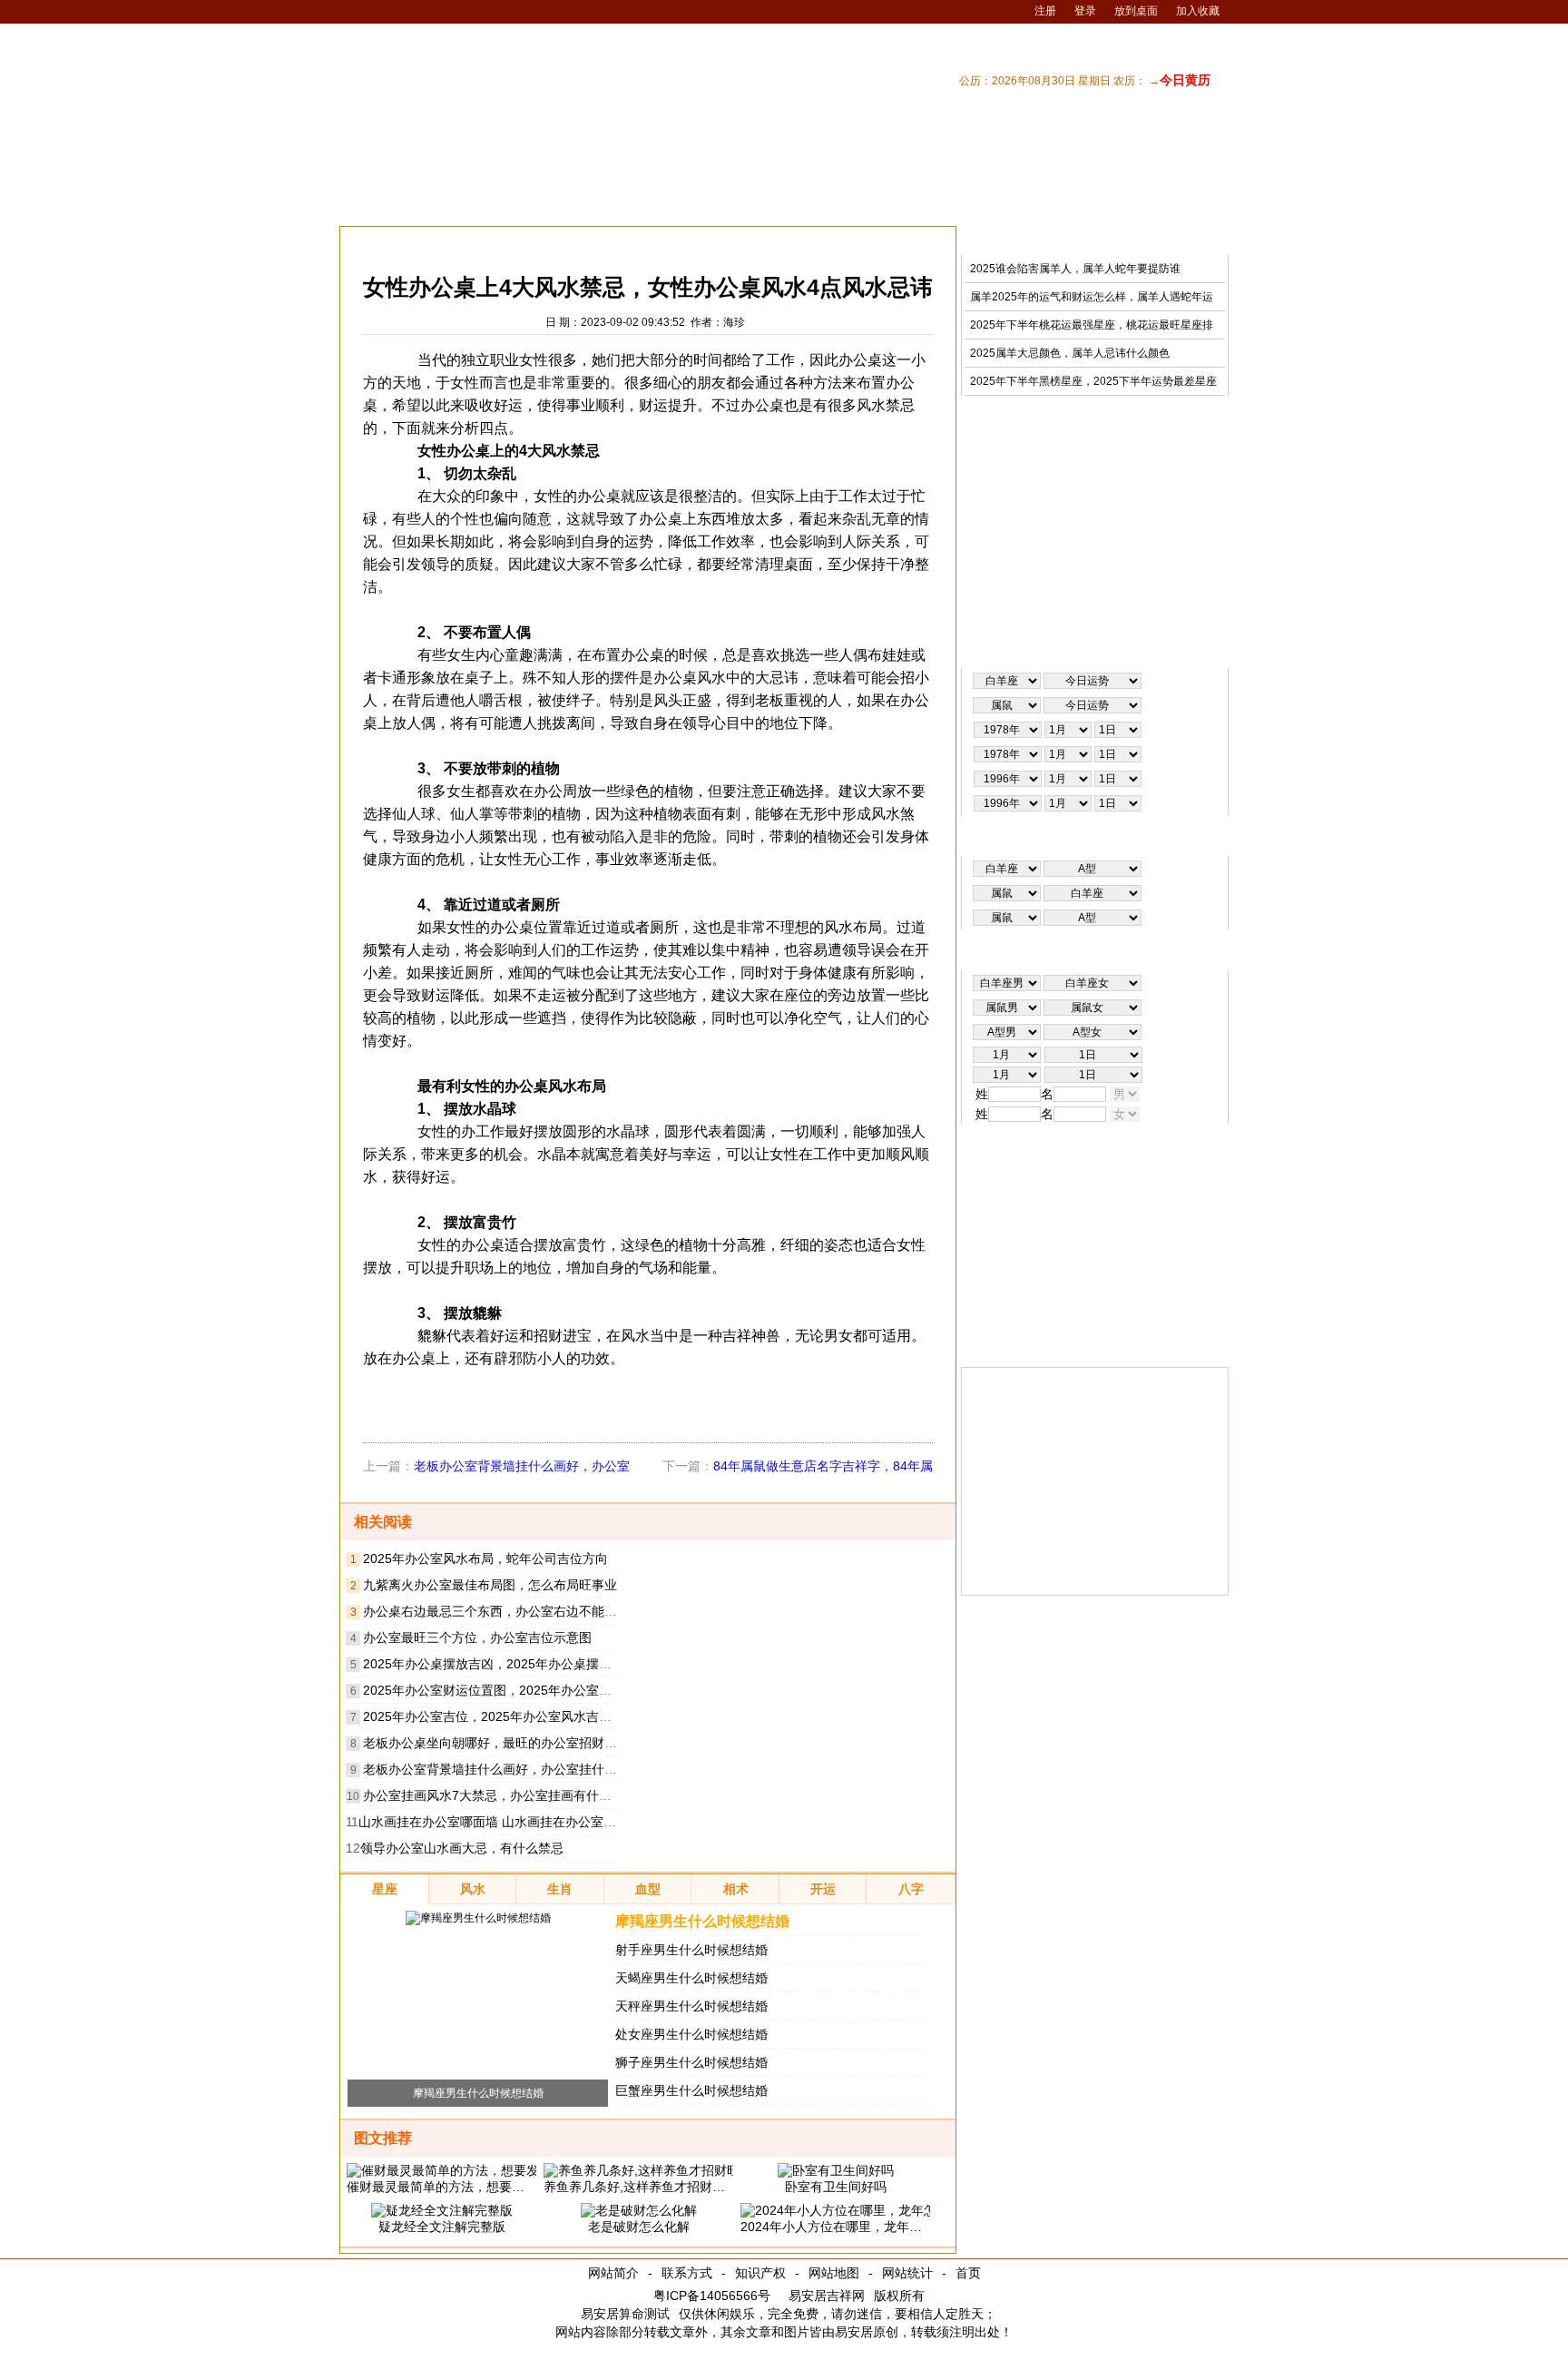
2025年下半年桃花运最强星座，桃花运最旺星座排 (1092, 325)
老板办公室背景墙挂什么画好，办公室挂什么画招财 (509, 1769)
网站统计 (907, 2273)
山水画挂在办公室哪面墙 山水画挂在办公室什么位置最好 (519, 1822)
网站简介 (613, 2273)
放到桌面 (1136, 11)
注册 (1045, 11)
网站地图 (834, 2273)
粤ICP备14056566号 (712, 2296)
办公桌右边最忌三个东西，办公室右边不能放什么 (503, 1611)
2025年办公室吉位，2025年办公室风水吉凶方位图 (506, 1716)
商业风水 (526, 241)
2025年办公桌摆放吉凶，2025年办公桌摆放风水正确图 (519, 1664)
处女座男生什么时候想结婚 (691, 2034)
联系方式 (687, 2273)
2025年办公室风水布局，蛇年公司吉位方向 (485, 1559)
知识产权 (760, 2273)
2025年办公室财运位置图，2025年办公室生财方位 (506, 1690)
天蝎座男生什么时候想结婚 (691, 1978)
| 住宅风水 (983, 202)
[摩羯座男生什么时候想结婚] (478, 1918)
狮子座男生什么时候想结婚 (691, 2062)
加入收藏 (1198, 11)
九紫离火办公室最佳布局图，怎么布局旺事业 (490, 1585)
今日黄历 (1185, 80)
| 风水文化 (1124, 202)
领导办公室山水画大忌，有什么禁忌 (462, 1848)
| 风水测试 (1195, 202)
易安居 (425, 241)
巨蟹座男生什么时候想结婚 (691, 2090)
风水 (473, 241)
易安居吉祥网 (827, 2296)
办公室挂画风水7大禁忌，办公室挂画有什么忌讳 (500, 1795)
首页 (968, 2273)
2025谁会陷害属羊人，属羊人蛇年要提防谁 (1075, 269)
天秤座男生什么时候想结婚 (691, 2006)
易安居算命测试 (625, 2314)
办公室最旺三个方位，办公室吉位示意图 (477, 1637)
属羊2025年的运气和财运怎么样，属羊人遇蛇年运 (1092, 297)
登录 (1085, 11)
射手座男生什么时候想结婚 (691, 1950)
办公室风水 (596, 241)
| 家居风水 (912, 202)
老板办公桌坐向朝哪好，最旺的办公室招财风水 (496, 1743)
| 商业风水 (1053, 202)
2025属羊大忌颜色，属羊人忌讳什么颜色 (1070, 353)
